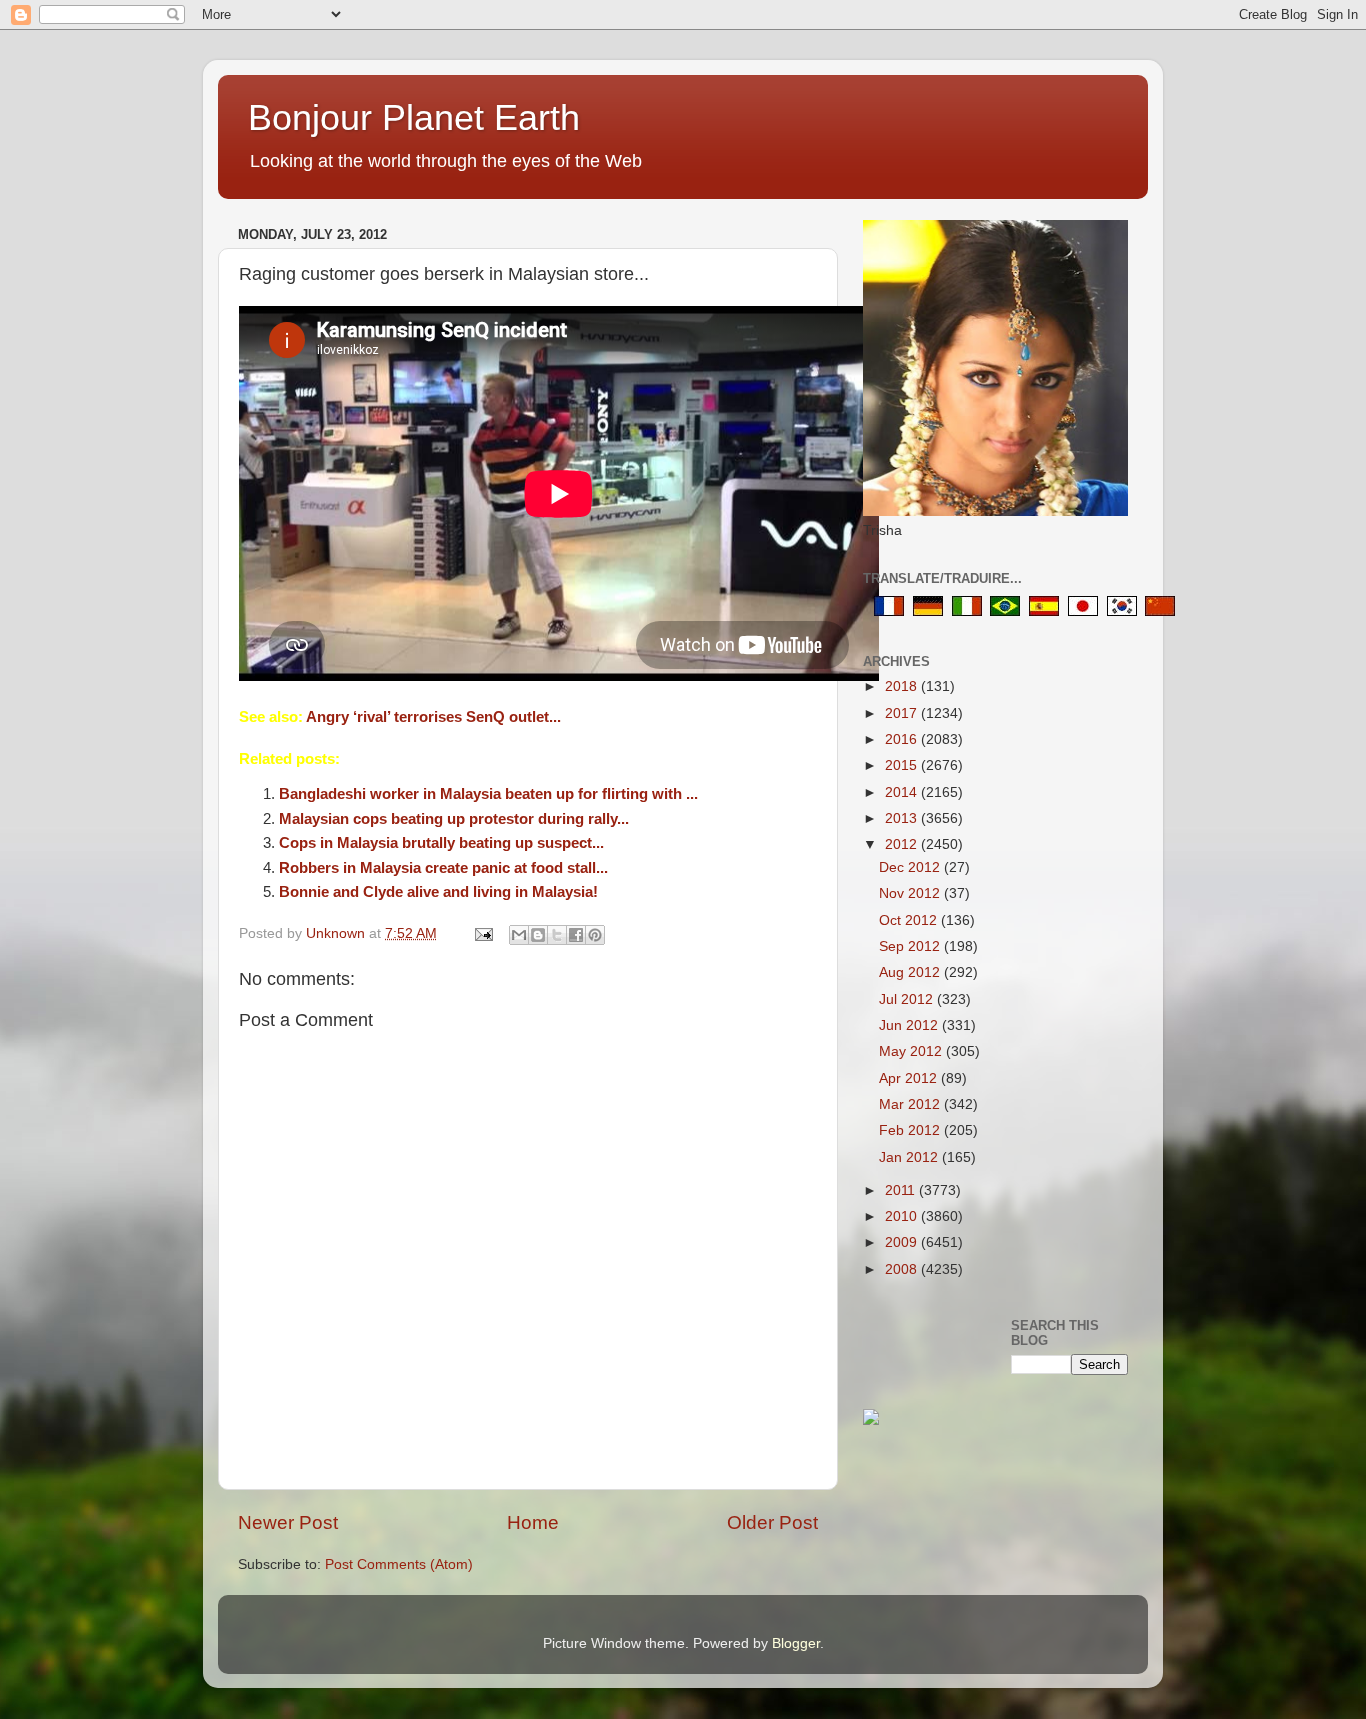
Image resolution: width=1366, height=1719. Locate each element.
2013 (903, 818)
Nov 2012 (911, 893)
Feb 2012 (911, 1130)
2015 (903, 765)
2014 (903, 792)
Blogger (796, 1643)
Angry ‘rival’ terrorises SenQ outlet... (433, 717)
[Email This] (519, 935)
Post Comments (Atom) (399, 1564)
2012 (903, 844)
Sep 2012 (911, 946)
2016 (903, 739)
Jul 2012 (908, 999)
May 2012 (912, 1051)
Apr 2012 (910, 1078)
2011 (902, 1190)
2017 (903, 713)
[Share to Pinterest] (595, 935)
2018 (903, 686)
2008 (903, 1269)
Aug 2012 (911, 972)
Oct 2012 (910, 920)
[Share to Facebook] (576, 935)
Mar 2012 (911, 1104)
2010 (903, 1216)
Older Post (772, 1522)
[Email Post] (482, 933)
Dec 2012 (911, 867)
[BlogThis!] (538, 935)
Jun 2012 (910, 1025)
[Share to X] (557, 935)
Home (533, 1522)
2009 (903, 1242)
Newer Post (288, 1522)
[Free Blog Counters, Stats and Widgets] (871, 1420)
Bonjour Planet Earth (414, 117)
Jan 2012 (910, 1157)
